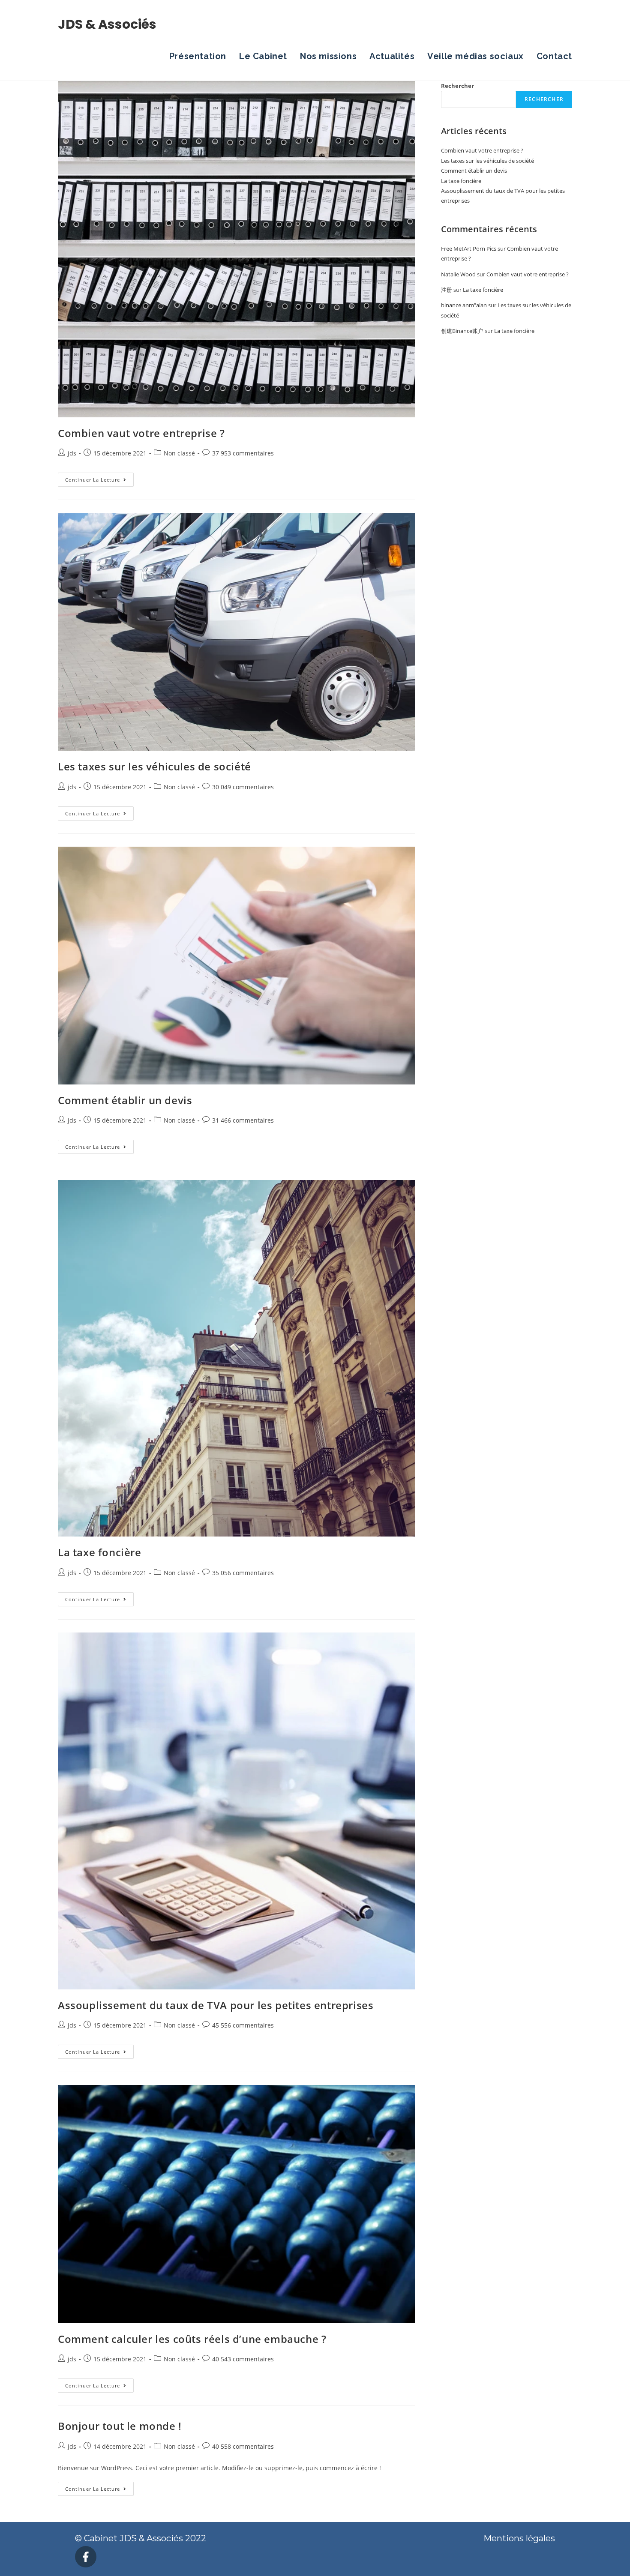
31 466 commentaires (243, 1120)
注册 (447, 290)
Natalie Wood (458, 274)
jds (72, 453)
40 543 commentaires (243, 2359)
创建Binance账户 (462, 331)
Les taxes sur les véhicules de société (154, 766)
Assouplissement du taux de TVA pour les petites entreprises (216, 2005)
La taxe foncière (100, 1552)
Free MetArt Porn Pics (469, 249)
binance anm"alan (464, 305)
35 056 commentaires (243, 1573)
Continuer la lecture (99, 478)
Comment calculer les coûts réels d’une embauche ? (192, 2339)
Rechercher (457, 86)
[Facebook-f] (86, 2557)
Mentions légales (519, 2538)
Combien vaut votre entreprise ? (141, 433)
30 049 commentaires (243, 787)
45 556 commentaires (243, 2025)
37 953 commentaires (243, 453)
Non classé (179, 453)
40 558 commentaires (243, 2446)
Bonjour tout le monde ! (120, 2426)
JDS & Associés (107, 24)
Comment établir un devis (125, 1100)
